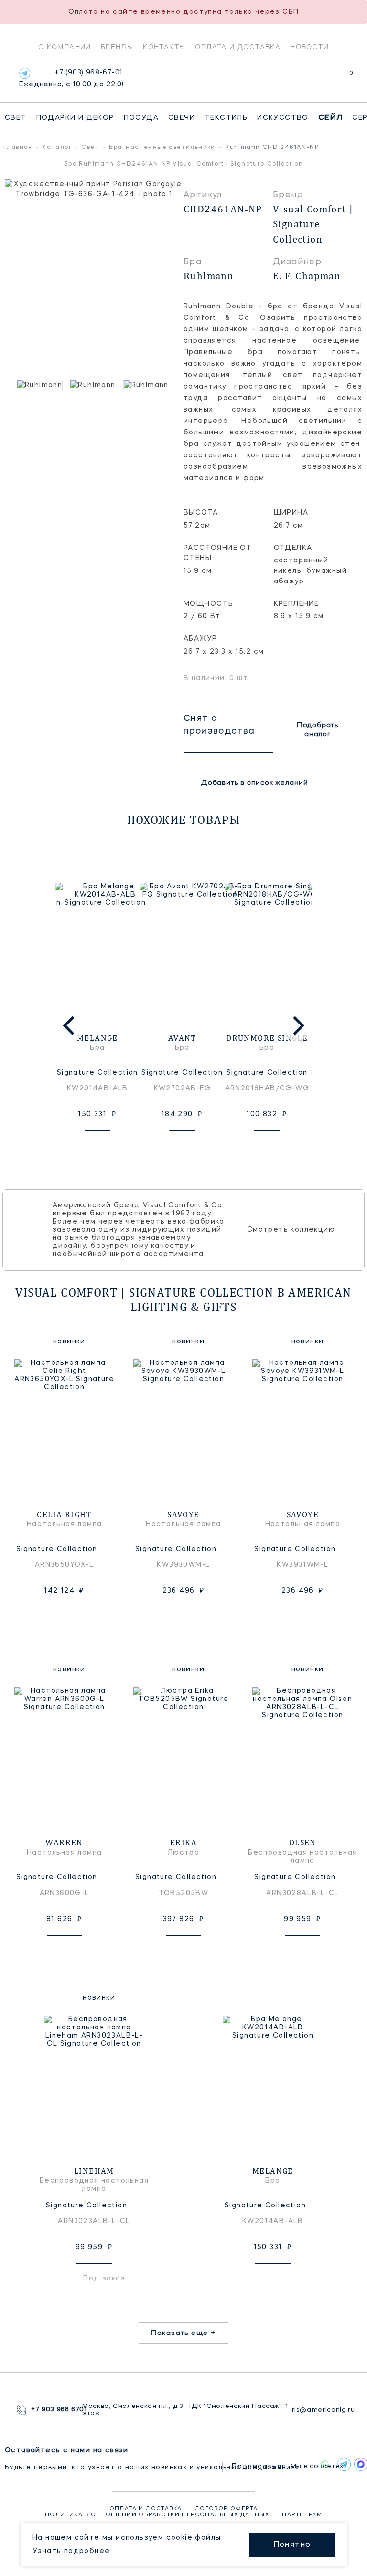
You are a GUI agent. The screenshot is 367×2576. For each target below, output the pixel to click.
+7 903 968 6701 (57, 2410)
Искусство (283, 118)
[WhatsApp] (325, 2464)
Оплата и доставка (238, 47)
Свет (16, 118)
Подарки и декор (75, 118)
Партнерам (302, 2515)
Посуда (141, 118)
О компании (65, 47)
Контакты (164, 47)
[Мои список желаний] (318, 78)
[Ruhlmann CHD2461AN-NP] (94, 385)
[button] (10, 385)
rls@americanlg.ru (321, 2410)
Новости (309, 47)
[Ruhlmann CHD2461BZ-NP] (147, 385)
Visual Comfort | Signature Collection (313, 224)
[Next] (297, 1025)
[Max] (358, 2464)
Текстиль (226, 118)
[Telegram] (25, 73)
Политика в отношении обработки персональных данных (157, 2515)
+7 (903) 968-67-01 (71, 79)
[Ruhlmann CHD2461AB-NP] (41, 385)
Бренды (117, 47)
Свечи (182, 118)
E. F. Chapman (307, 276)
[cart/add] (108, 1146)
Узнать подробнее (71, 2551)
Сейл (331, 118)
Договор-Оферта (227, 2509)
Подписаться (259, 2467)
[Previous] (70, 1025)
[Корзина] (342, 78)
